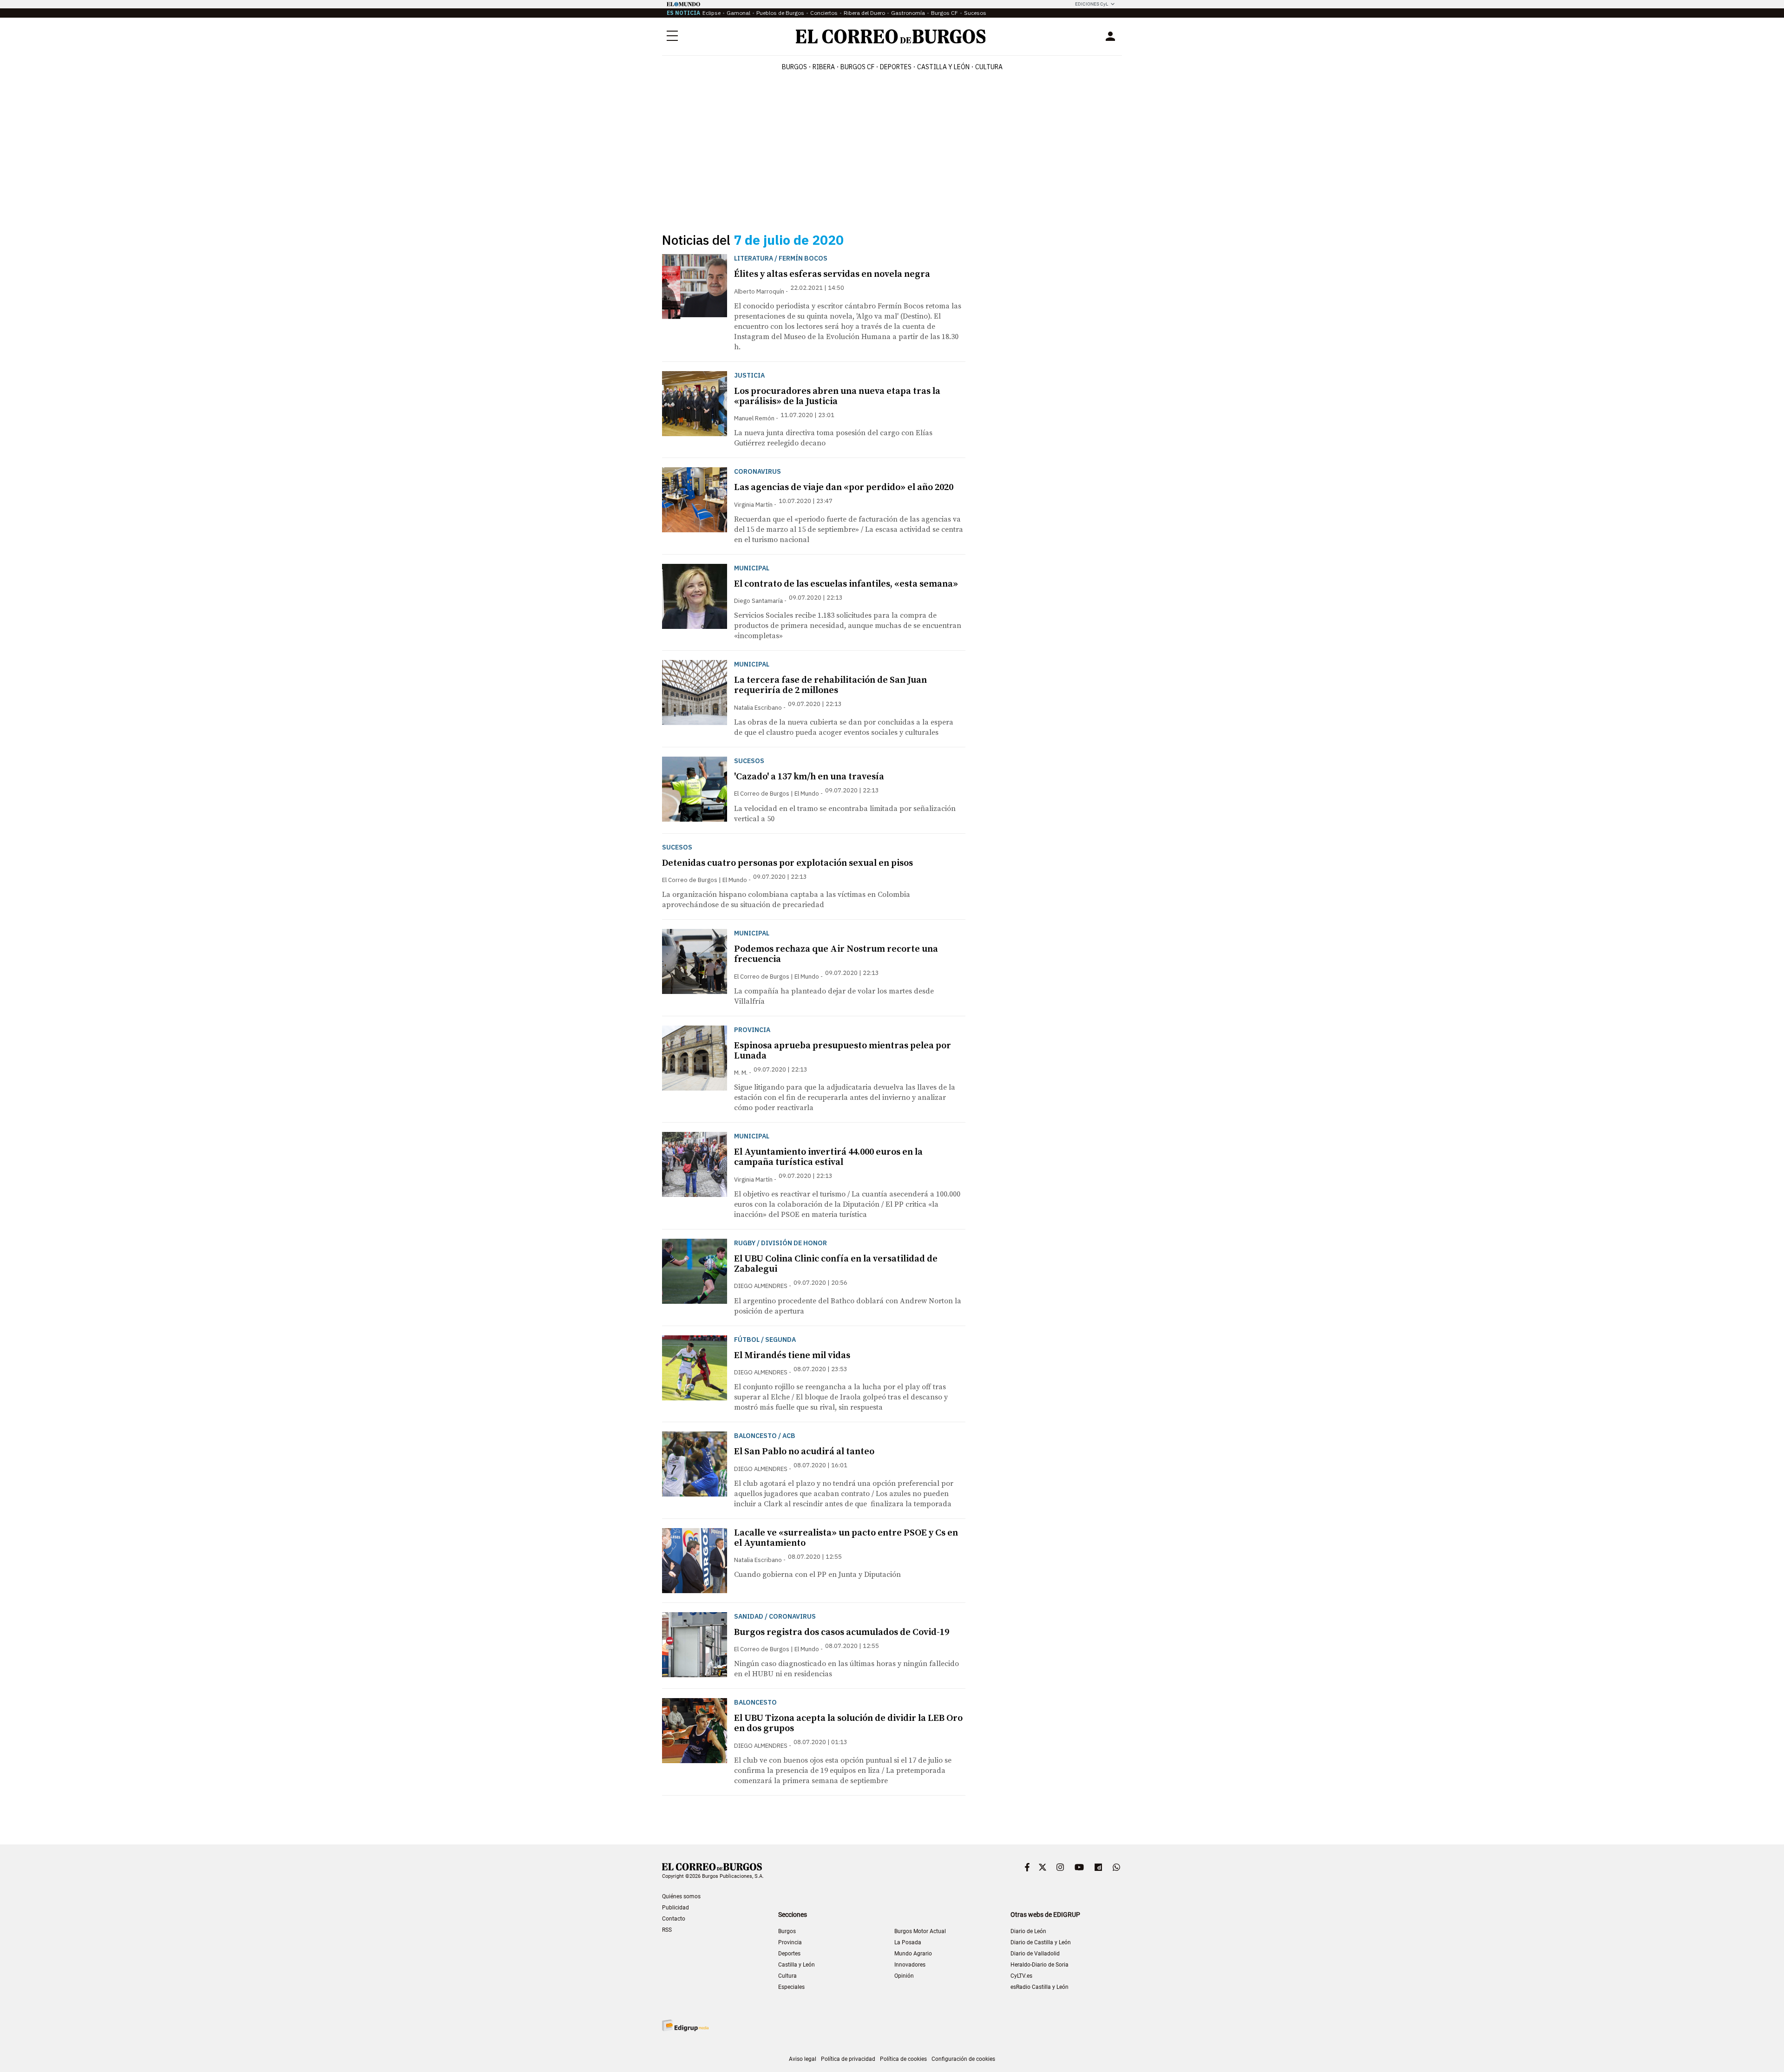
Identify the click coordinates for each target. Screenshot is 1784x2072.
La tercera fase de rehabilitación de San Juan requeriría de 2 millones (830, 685)
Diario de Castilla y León (1041, 1942)
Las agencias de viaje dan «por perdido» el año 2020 (844, 487)
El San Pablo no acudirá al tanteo (804, 1452)
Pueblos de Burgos (780, 13)
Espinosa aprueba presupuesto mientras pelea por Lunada (843, 1051)
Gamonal (738, 13)
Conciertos (824, 13)
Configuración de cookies (963, 2059)
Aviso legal (803, 2059)
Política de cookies (903, 2059)
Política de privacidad (848, 2059)
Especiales (791, 1987)
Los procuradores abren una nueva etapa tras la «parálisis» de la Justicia (837, 396)
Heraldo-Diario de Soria (1040, 1965)
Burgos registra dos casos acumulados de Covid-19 (842, 1632)
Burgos (794, 67)
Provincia (790, 1942)
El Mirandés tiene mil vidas (792, 1356)
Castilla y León (943, 67)
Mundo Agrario (913, 1954)
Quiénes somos (681, 1896)
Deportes (789, 1954)
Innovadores (910, 1965)
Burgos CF (944, 13)
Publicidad (676, 1908)
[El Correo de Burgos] (891, 36)
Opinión (904, 1976)
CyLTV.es (1021, 1976)
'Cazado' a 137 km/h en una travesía (809, 777)
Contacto (674, 1919)
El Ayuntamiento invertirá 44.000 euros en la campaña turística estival (828, 1157)
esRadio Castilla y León (1040, 1987)
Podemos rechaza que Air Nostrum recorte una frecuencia (836, 954)
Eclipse (712, 13)
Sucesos (975, 13)
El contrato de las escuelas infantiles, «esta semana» (846, 584)
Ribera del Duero (864, 13)
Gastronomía (908, 13)
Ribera (824, 67)
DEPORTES (896, 67)
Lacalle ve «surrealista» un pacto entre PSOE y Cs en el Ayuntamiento (846, 1538)
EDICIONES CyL (1092, 4)
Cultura (989, 67)
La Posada (908, 1942)
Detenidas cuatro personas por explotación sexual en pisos (787, 863)
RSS (667, 1930)
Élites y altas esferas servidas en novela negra (832, 274)
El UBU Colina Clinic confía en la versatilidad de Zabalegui (836, 1264)
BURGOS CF (857, 67)
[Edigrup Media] (685, 2025)
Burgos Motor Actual (920, 1931)
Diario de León (1028, 1931)
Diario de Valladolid (1035, 1954)
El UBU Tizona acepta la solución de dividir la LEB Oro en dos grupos (848, 1723)
